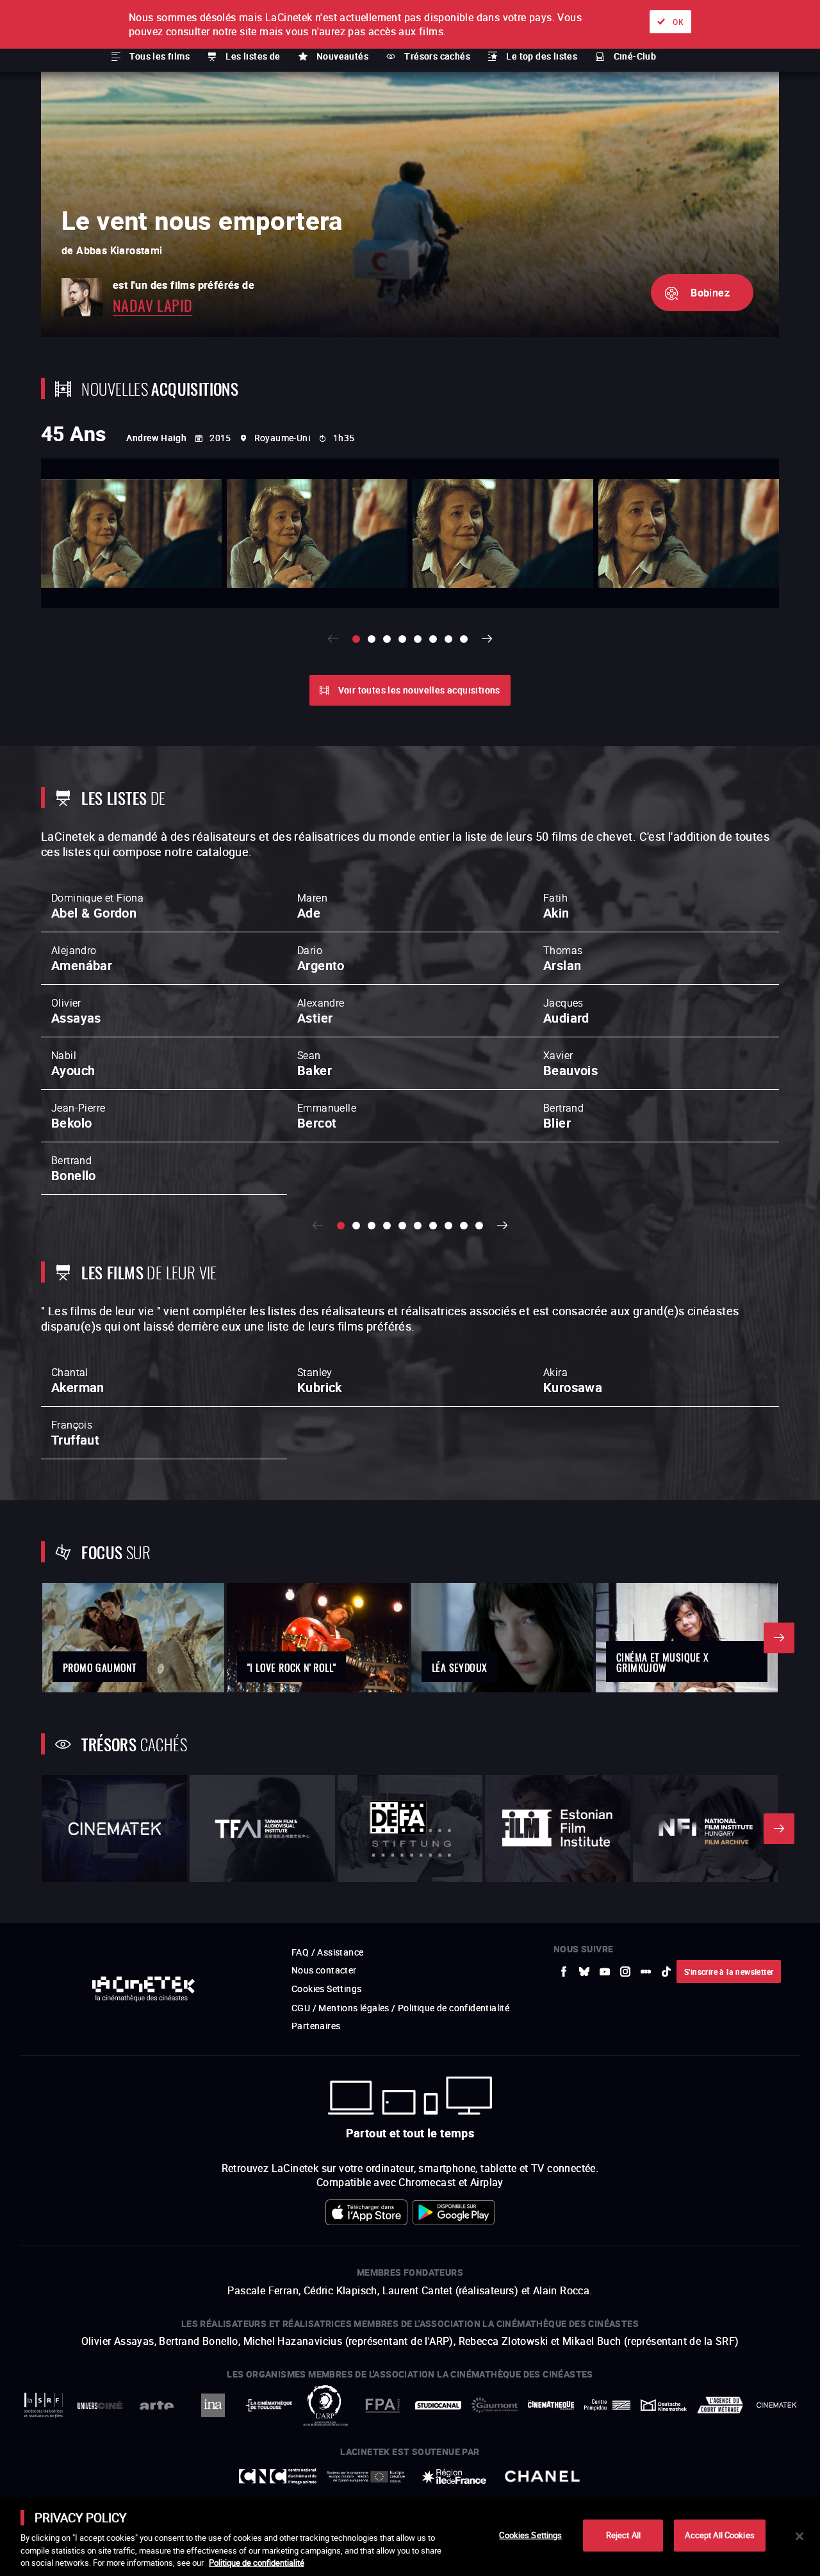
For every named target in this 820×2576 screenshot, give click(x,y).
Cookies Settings (530, 2535)
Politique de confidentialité (257, 2563)
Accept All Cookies (719, 2535)
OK (678, 22)
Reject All (623, 2535)
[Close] (799, 2536)
